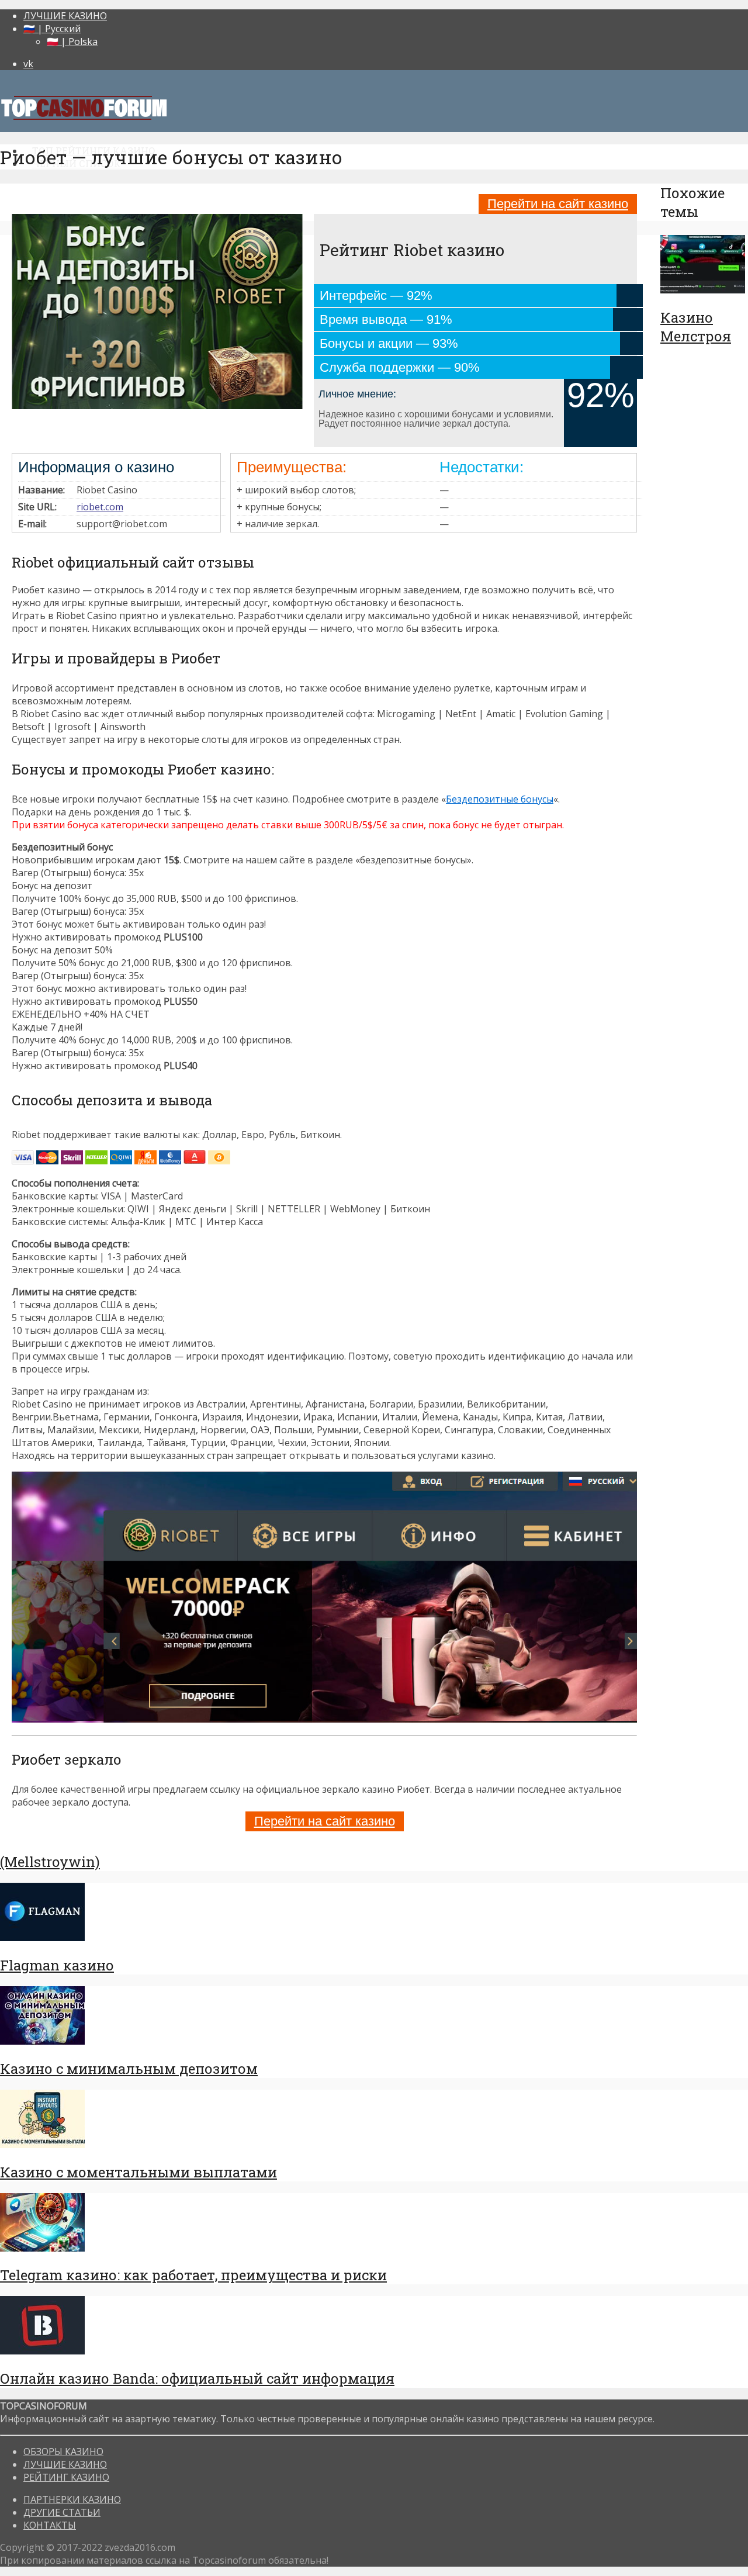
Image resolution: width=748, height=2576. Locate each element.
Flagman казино (57, 1965)
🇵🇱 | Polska (72, 42)
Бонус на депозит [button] (52, 886)
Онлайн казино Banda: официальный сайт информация (197, 2378)
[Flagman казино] (42, 1938)
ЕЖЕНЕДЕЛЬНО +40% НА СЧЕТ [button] (81, 1014)
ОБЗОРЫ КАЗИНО (63, 2451)
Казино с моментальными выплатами (138, 2172)
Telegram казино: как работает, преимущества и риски (193, 2275)
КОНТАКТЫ (50, 2525)
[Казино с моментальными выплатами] (42, 2145)
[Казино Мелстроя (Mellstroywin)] (703, 290)
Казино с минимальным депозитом (129, 2069)
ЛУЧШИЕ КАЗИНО (65, 16)
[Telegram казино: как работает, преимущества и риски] (42, 2248)
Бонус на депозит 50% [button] (62, 950)
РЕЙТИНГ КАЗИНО (66, 2477)
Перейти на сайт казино (558, 204)
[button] (324, 847)
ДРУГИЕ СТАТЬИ (62, 2512)
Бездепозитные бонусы (500, 799)
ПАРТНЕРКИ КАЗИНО (72, 2499)
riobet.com (100, 507)
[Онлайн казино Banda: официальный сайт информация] (42, 2351)
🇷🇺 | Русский (52, 29)
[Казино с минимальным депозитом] (42, 2041)
